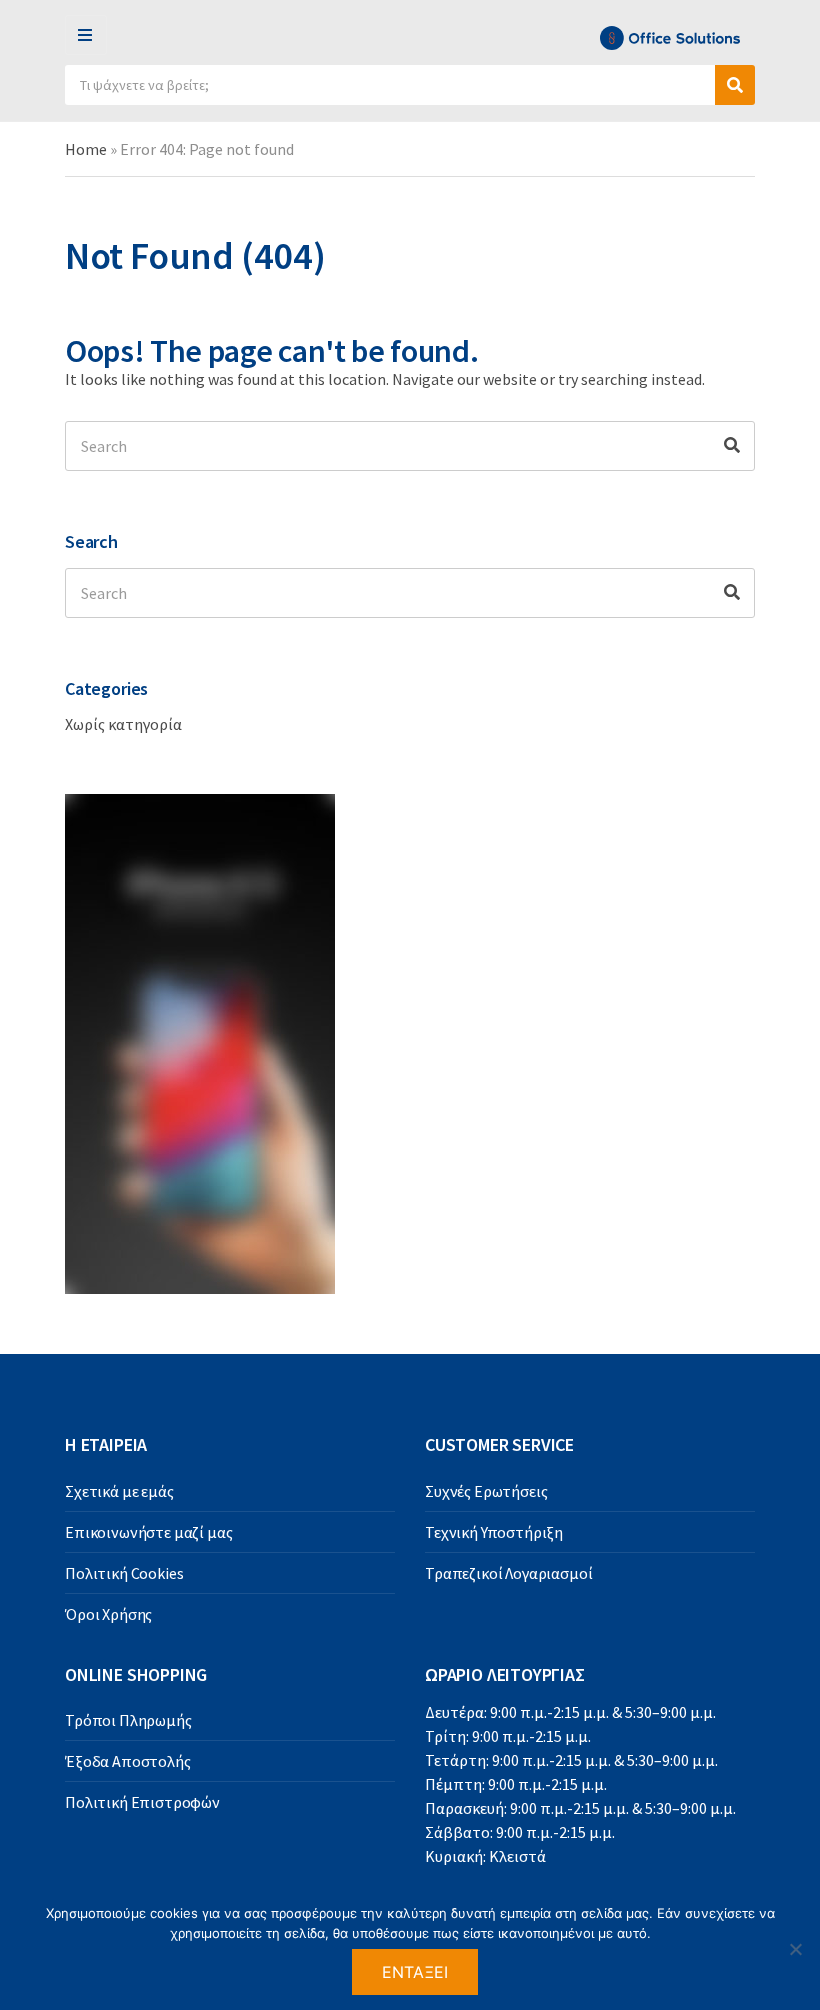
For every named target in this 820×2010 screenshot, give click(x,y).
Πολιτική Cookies (124, 1573)
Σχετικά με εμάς (119, 1491)
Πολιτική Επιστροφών (142, 1802)
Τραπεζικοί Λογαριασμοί (508, 1573)
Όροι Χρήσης (108, 1614)
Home (86, 149)
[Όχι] (795, 1949)
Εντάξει (415, 1972)
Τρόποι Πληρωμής (128, 1720)
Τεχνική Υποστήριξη (494, 1532)
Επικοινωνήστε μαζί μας (148, 1532)
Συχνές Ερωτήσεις (486, 1491)
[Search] (732, 446)
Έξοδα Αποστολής (128, 1761)
